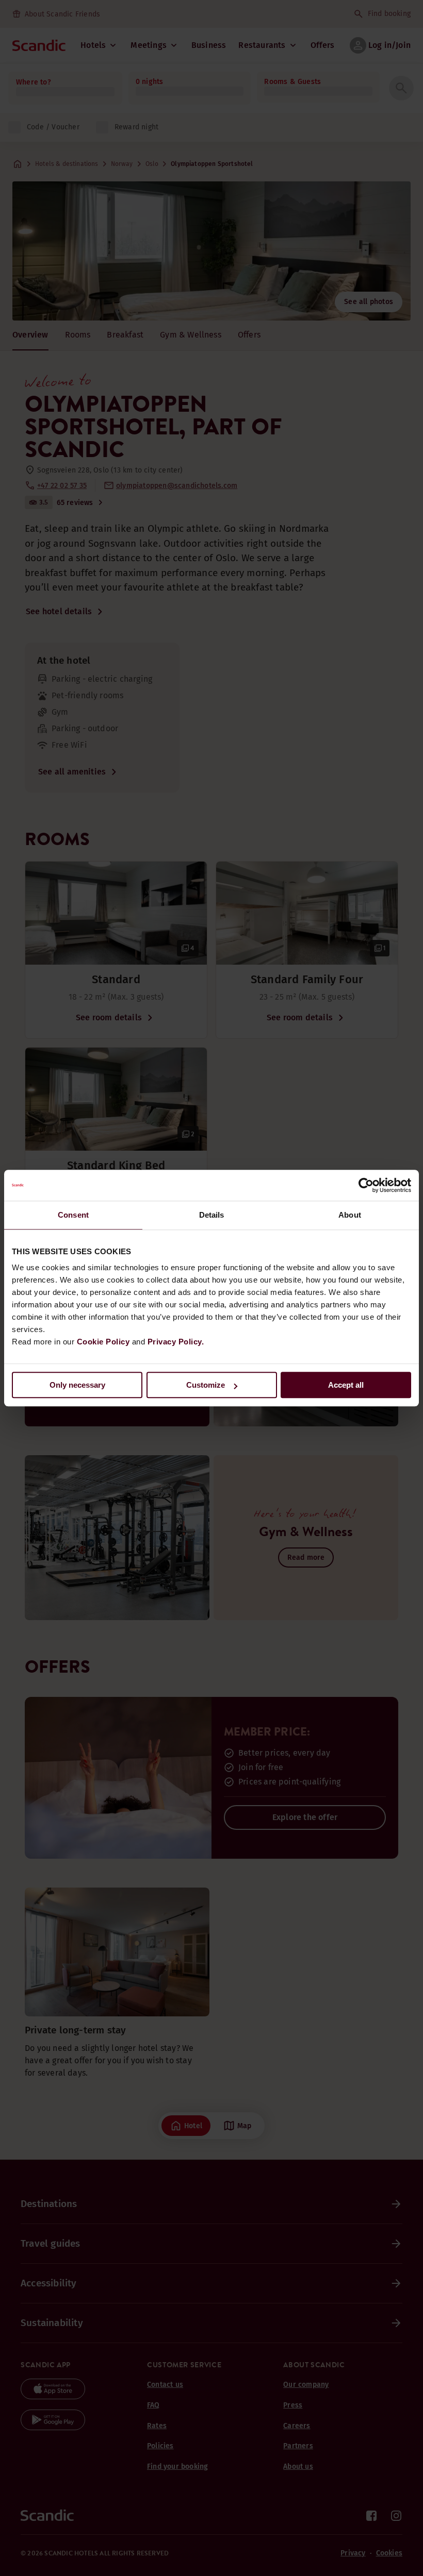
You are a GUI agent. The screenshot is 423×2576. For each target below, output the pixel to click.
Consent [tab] (73, 1215)
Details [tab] (212, 1215)
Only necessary (77, 1385)
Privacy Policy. (176, 1342)
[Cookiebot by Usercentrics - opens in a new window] (366, 1185)
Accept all (346, 1385)
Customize (206, 1385)
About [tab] (350, 1215)
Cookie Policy (103, 1342)
